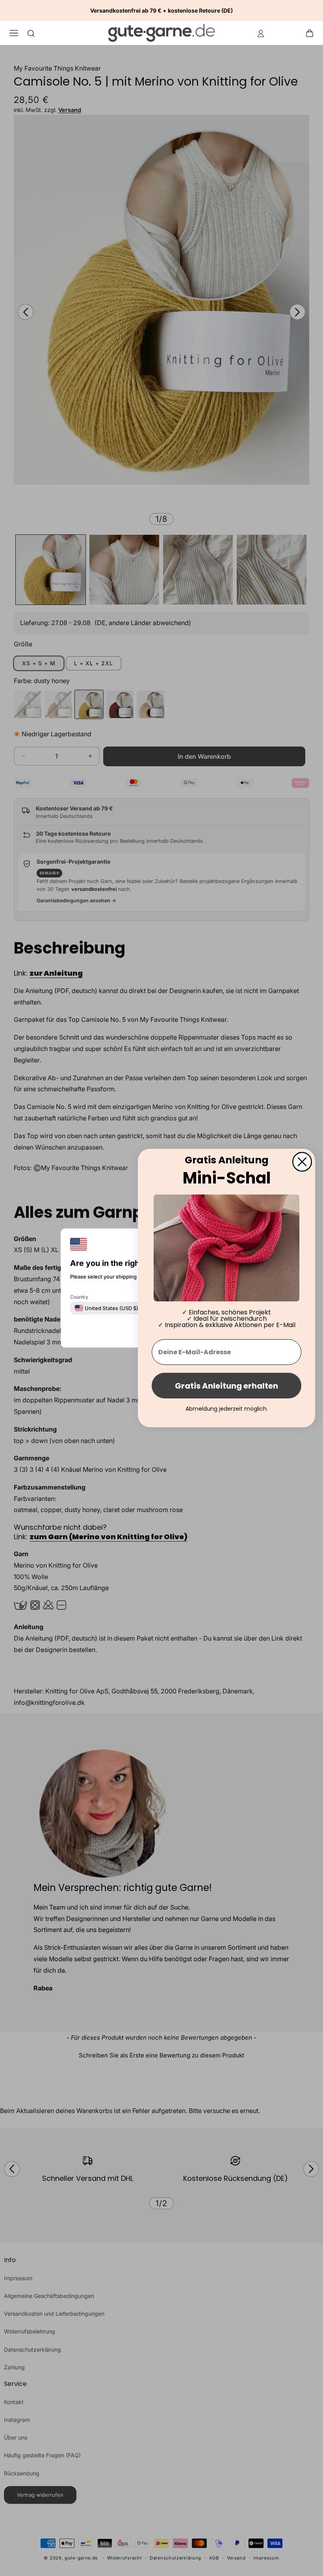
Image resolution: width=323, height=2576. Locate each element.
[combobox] (107, 1308)
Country (79, 1297)
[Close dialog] (302, 1162)
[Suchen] (31, 33)
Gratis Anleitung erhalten (226, 1386)
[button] (312, 33)
